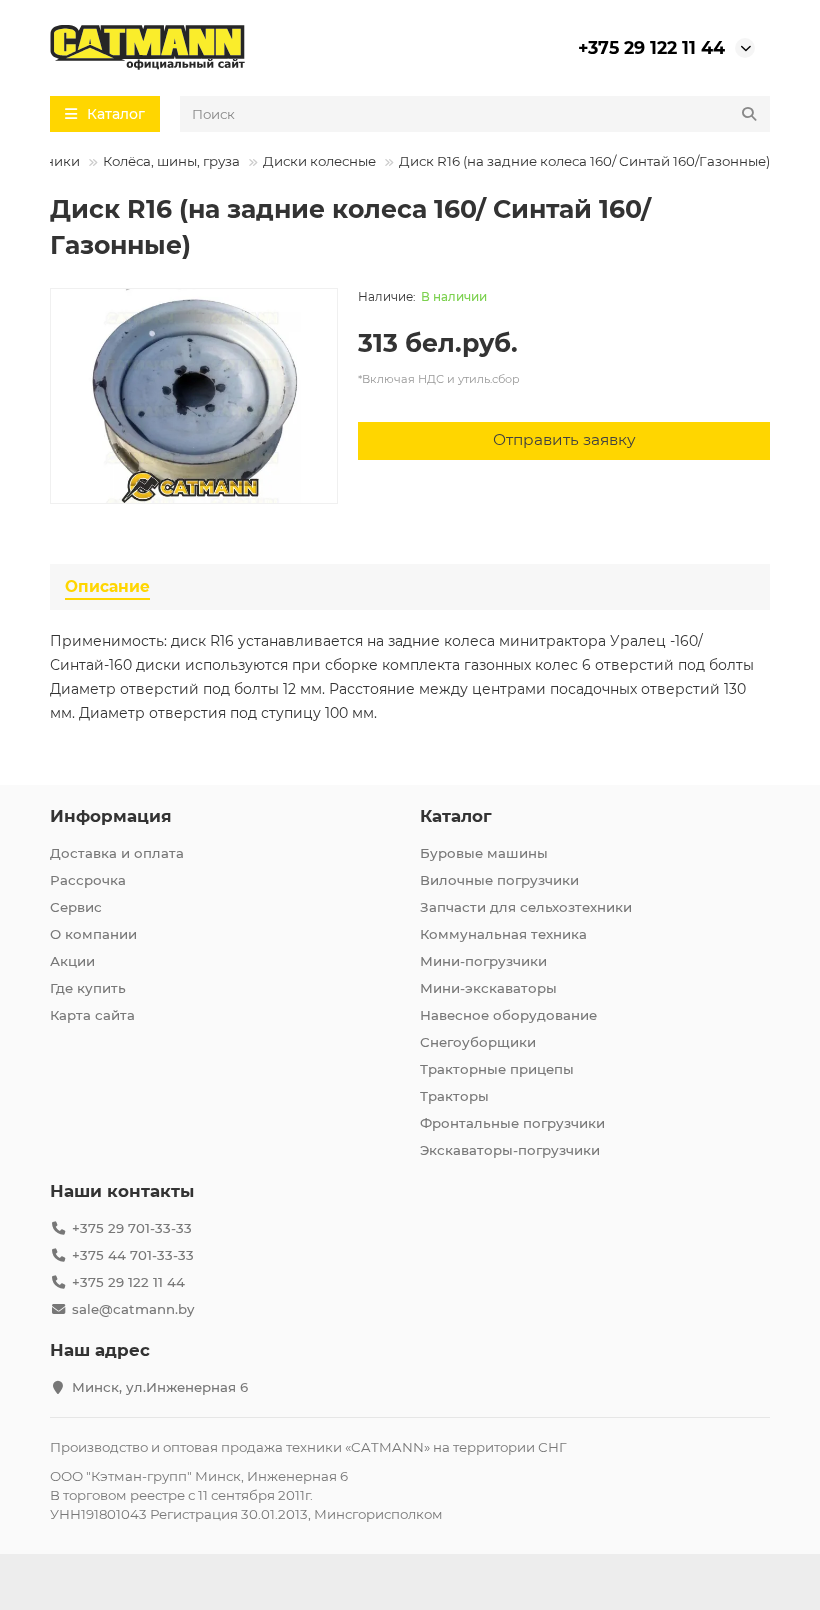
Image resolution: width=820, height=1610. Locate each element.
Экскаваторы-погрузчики (510, 1150)
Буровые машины (484, 853)
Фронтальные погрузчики (512, 1123)
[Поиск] (749, 114)
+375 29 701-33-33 (132, 1228)
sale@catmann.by (133, 1309)
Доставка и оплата (117, 853)
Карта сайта (92, 1015)
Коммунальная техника (503, 934)
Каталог (456, 816)
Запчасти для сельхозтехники (526, 907)
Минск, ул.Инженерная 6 (160, 1387)
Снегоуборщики (478, 1042)
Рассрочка (88, 880)
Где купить (88, 988)
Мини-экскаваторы (488, 988)
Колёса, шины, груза (171, 161)
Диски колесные (319, 161)
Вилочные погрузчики (499, 880)
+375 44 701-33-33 (133, 1255)
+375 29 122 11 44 (651, 47)
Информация (111, 816)
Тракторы (454, 1096)
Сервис (76, 907)
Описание (107, 586)
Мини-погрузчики (483, 961)
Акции (72, 961)
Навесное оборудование (508, 1015)
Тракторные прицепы (497, 1069)
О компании (93, 934)
